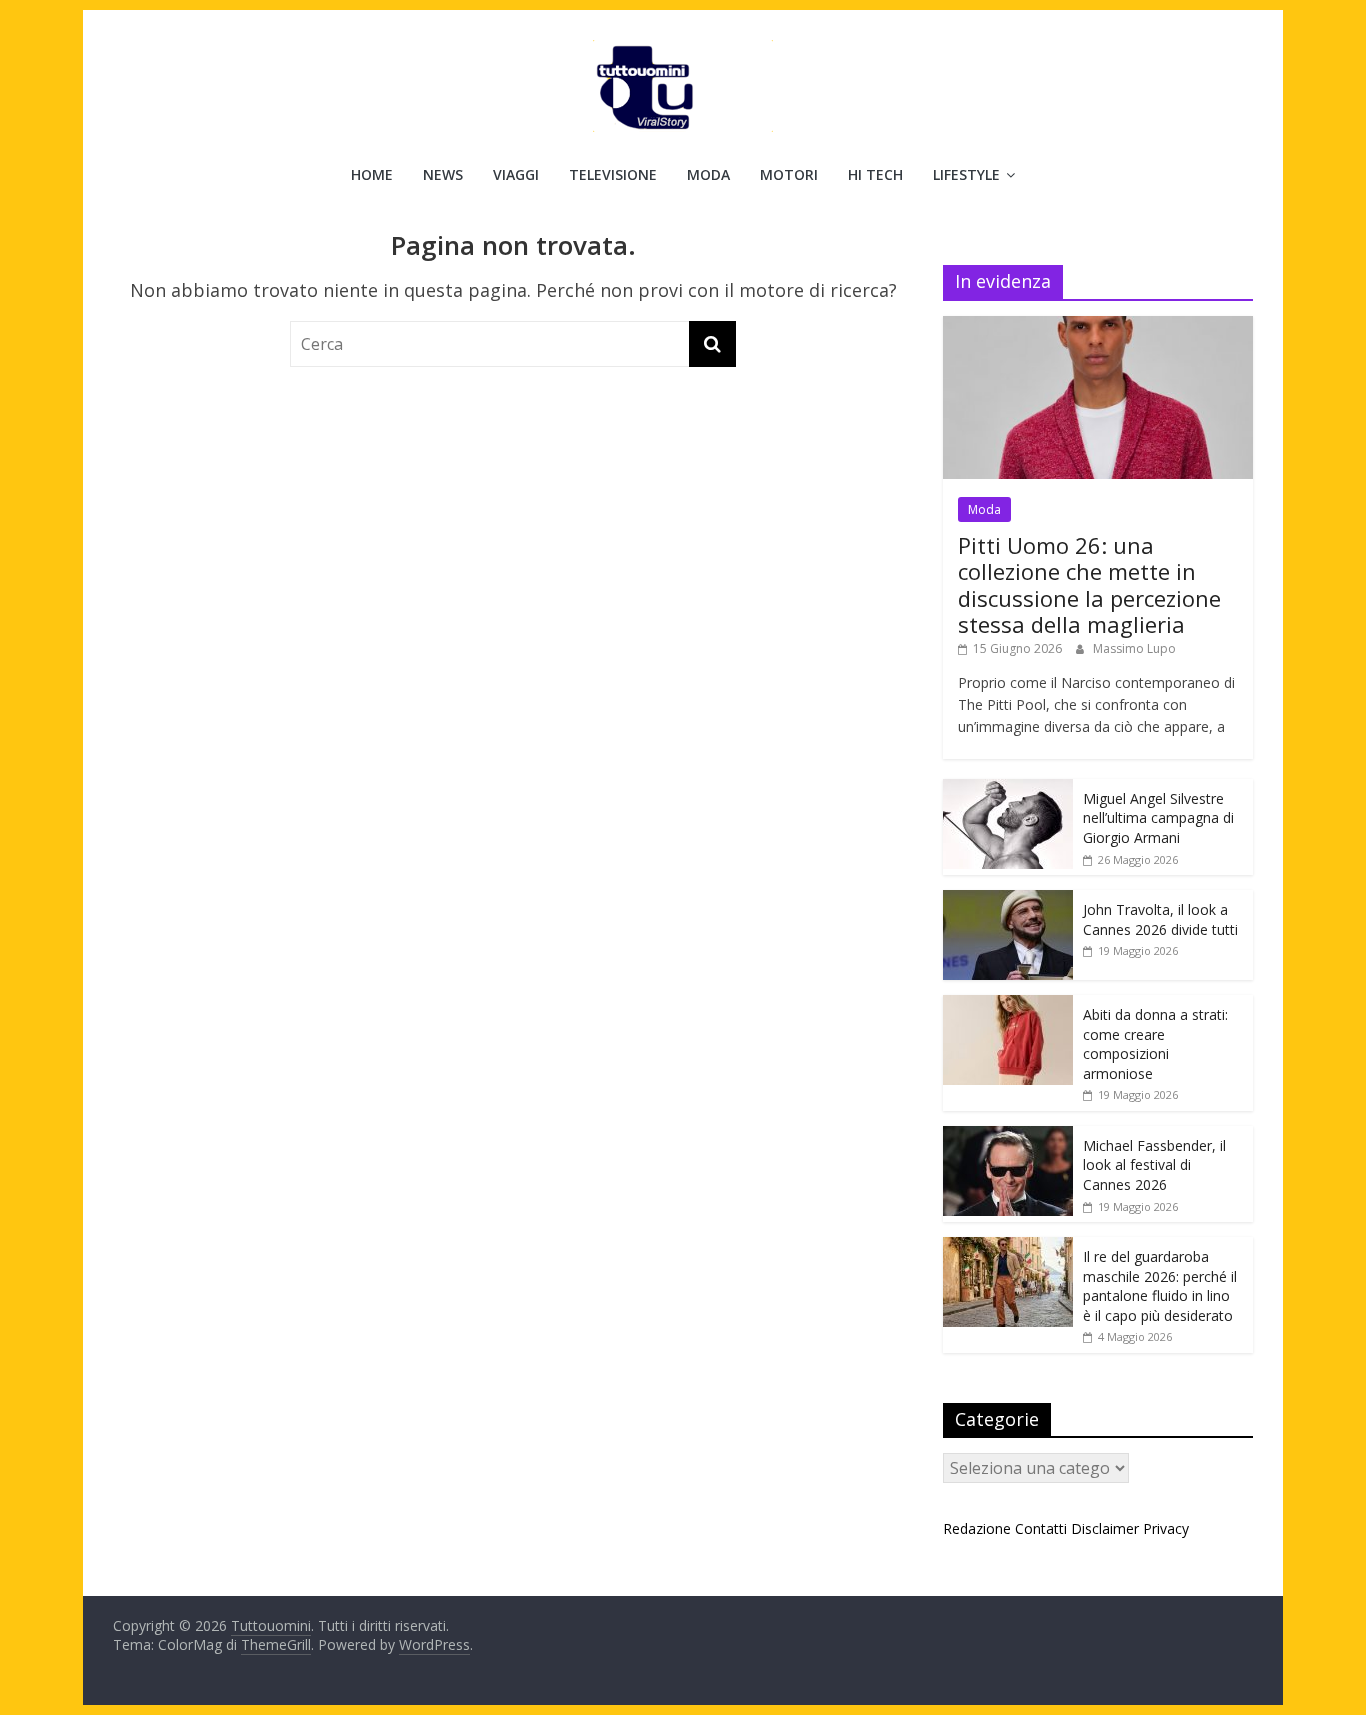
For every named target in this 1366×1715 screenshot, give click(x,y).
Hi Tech (875, 174)
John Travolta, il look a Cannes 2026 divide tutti (1160, 919)
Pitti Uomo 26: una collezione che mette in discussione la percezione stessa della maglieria (1089, 584)
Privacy (1166, 1528)
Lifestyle (966, 174)
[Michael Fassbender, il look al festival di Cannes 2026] (1008, 1136)
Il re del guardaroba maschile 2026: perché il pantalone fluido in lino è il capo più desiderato (1160, 1286)
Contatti (1041, 1528)
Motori (789, 174)
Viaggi (516, 174)
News (443, 174)
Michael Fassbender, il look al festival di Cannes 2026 (1154, 1165)
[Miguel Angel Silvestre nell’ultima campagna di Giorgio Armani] (1008, 789)
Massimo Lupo (1134, 648)
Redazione (977, 1528)
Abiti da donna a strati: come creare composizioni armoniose (1155, 1044)
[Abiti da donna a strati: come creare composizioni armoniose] (1008, 1005)
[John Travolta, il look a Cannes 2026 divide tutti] (1008, 900)
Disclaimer (1105, 1528)
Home (372, 174)
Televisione (613, 174)
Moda (708, 174)
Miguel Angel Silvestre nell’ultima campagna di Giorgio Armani (1158, 818)
